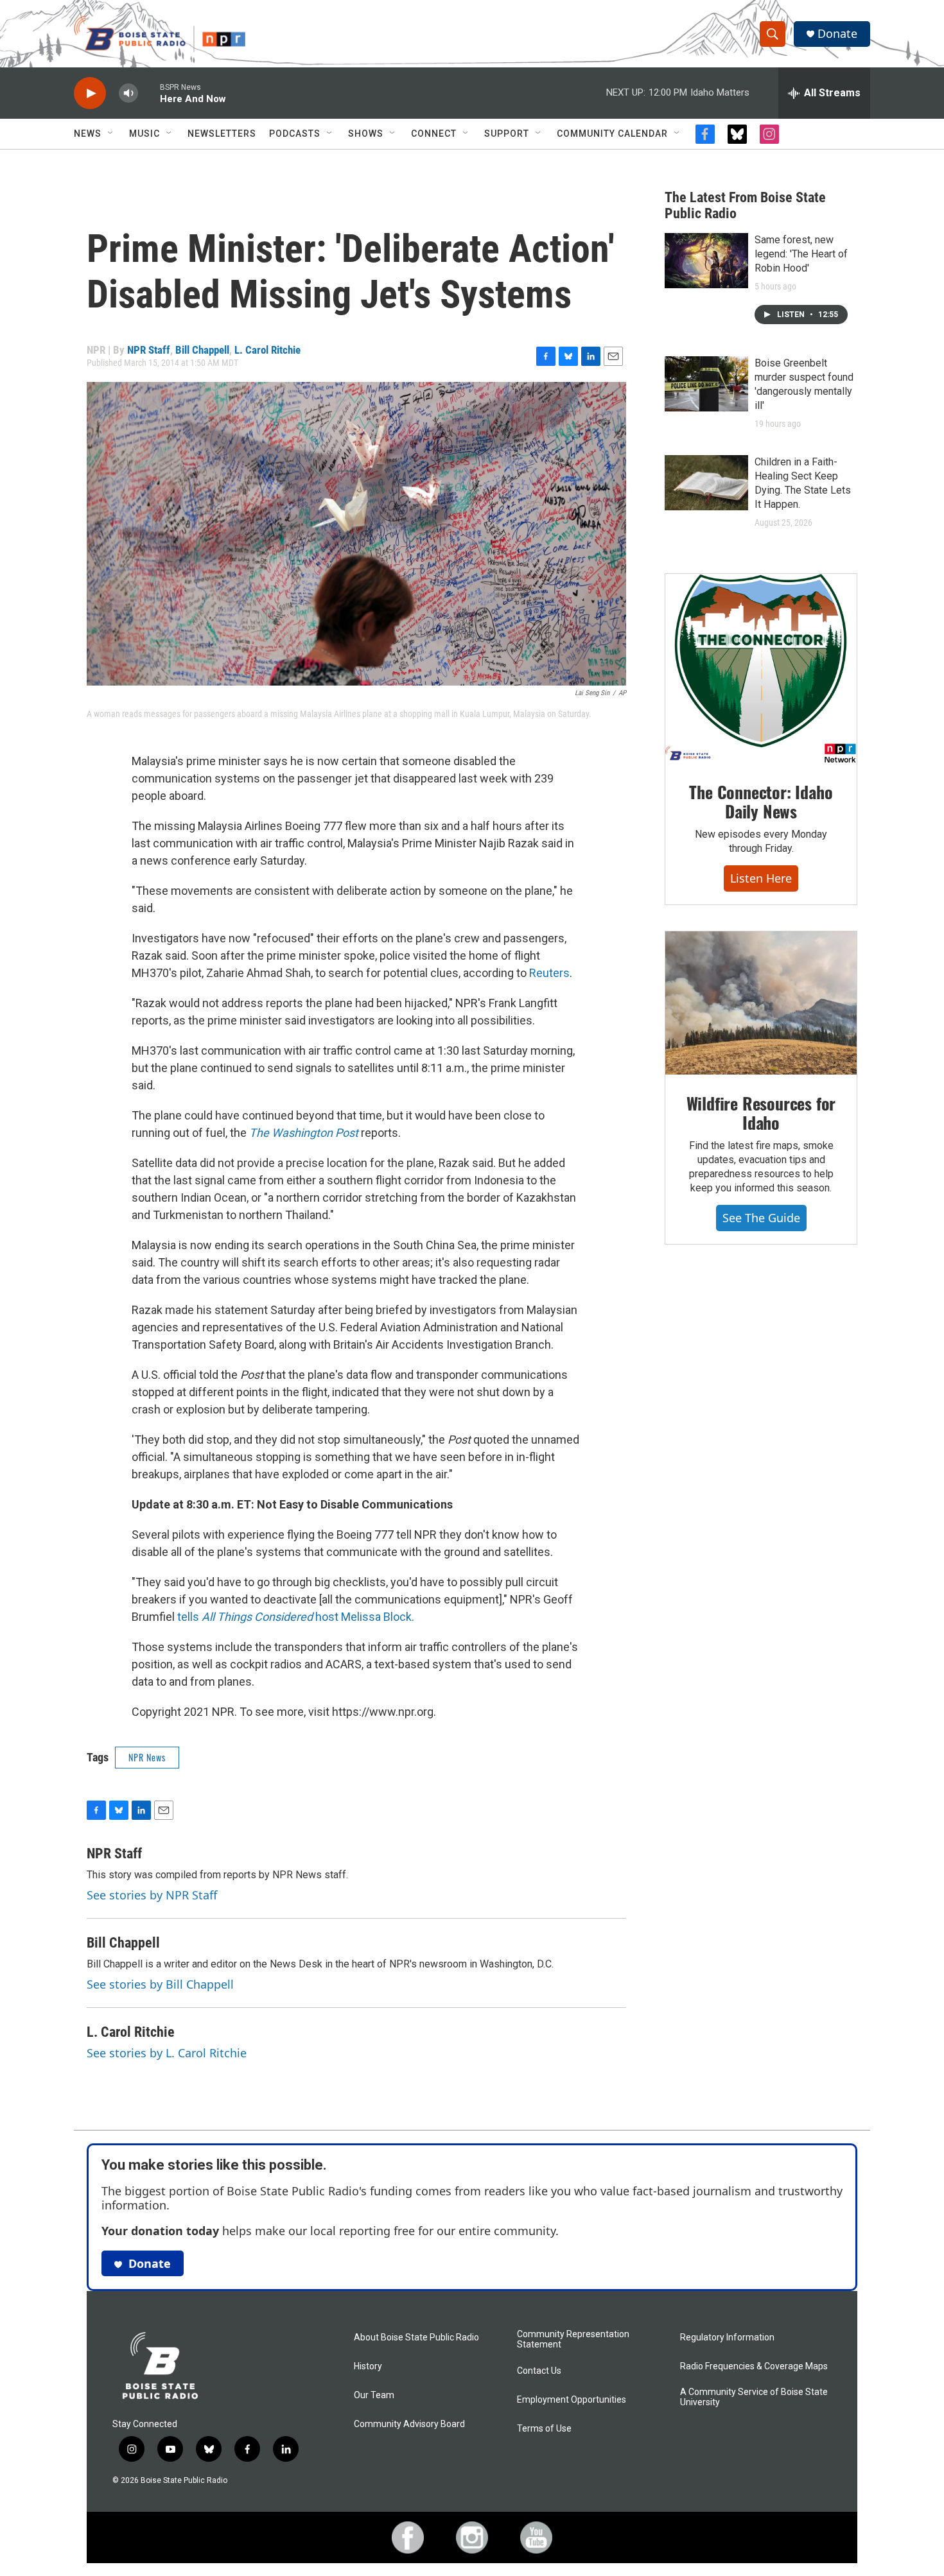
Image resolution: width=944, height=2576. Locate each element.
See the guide (761, 1218)
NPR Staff (149, 350)
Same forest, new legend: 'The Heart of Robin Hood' (801, 254)
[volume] (128, 93)
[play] (90, 93)
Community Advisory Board (409, 2424)
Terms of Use (544, 2429)
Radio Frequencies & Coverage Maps (754, 2366)
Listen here (761, 878)
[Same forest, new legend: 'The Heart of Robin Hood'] (706, 261)
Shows (366, 134)
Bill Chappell (202, 350)
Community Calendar (612, 134)
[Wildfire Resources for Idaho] (761, 1003)
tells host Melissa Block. (296, 1617)
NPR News (147, 1757)
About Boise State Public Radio (416, 2338)
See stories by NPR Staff (152, 1895)
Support (507, 134)
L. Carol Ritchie (267, 350)
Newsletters (222, 134)
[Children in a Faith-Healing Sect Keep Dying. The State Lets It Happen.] (706, 483)
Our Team (374, 2395)
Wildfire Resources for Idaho (761, 1113)
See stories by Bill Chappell (160, 1984)
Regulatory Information (727, 2338)
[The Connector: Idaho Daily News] (761, 669)
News (88, 134)
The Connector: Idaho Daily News (761, 801)
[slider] (149, 93)
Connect (434, 134)
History (368, 2366)
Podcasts (295, 134)
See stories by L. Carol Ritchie (167, 2053)
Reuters (549, 973)
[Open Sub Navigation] (111, 134)
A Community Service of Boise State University (754, 2397)
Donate (837, 34)
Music (144, 134)
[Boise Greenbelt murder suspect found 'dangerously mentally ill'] (706, 384)
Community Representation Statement (573, 2339)
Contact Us (539, 2371)
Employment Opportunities (572, 2400)
